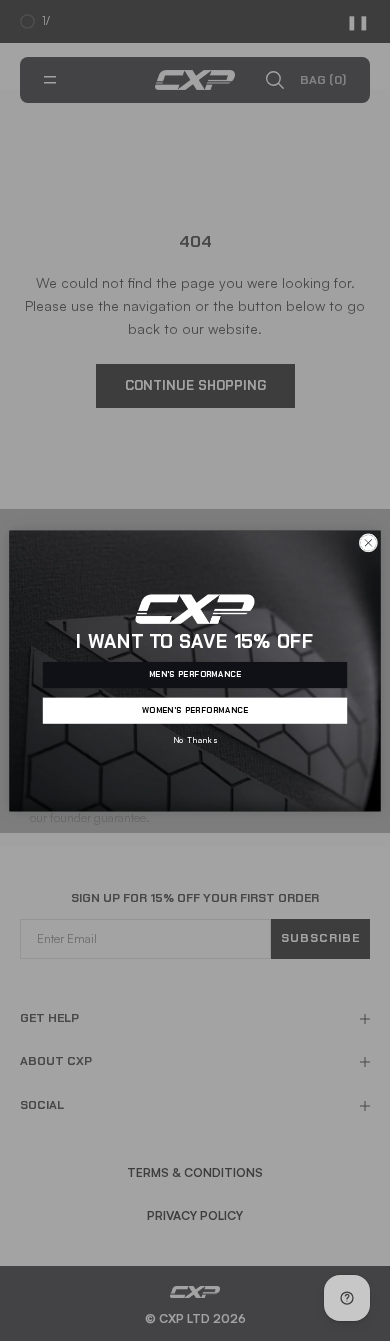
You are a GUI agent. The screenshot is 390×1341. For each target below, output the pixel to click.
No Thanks (195, 740)
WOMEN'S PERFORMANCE (195, 710)
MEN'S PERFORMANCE (195, 674)
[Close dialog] (368, 542)
